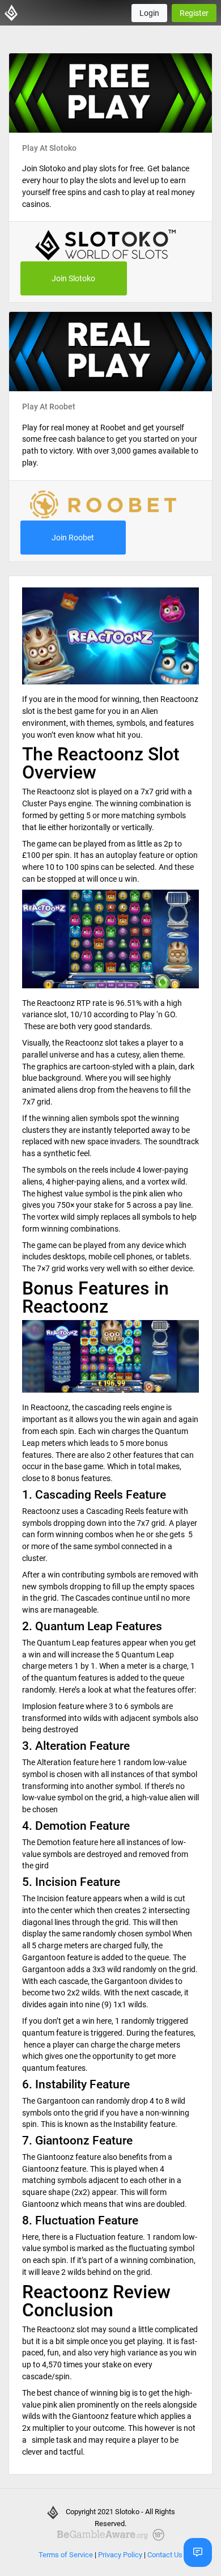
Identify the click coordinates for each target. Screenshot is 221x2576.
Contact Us (165, 2555)
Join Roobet (73, 538)
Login (149, 13)
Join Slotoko (73, 278)
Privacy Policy (120, 2555)
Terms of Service (66, 2555)
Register (194, 13)
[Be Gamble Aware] (110, 2535)
